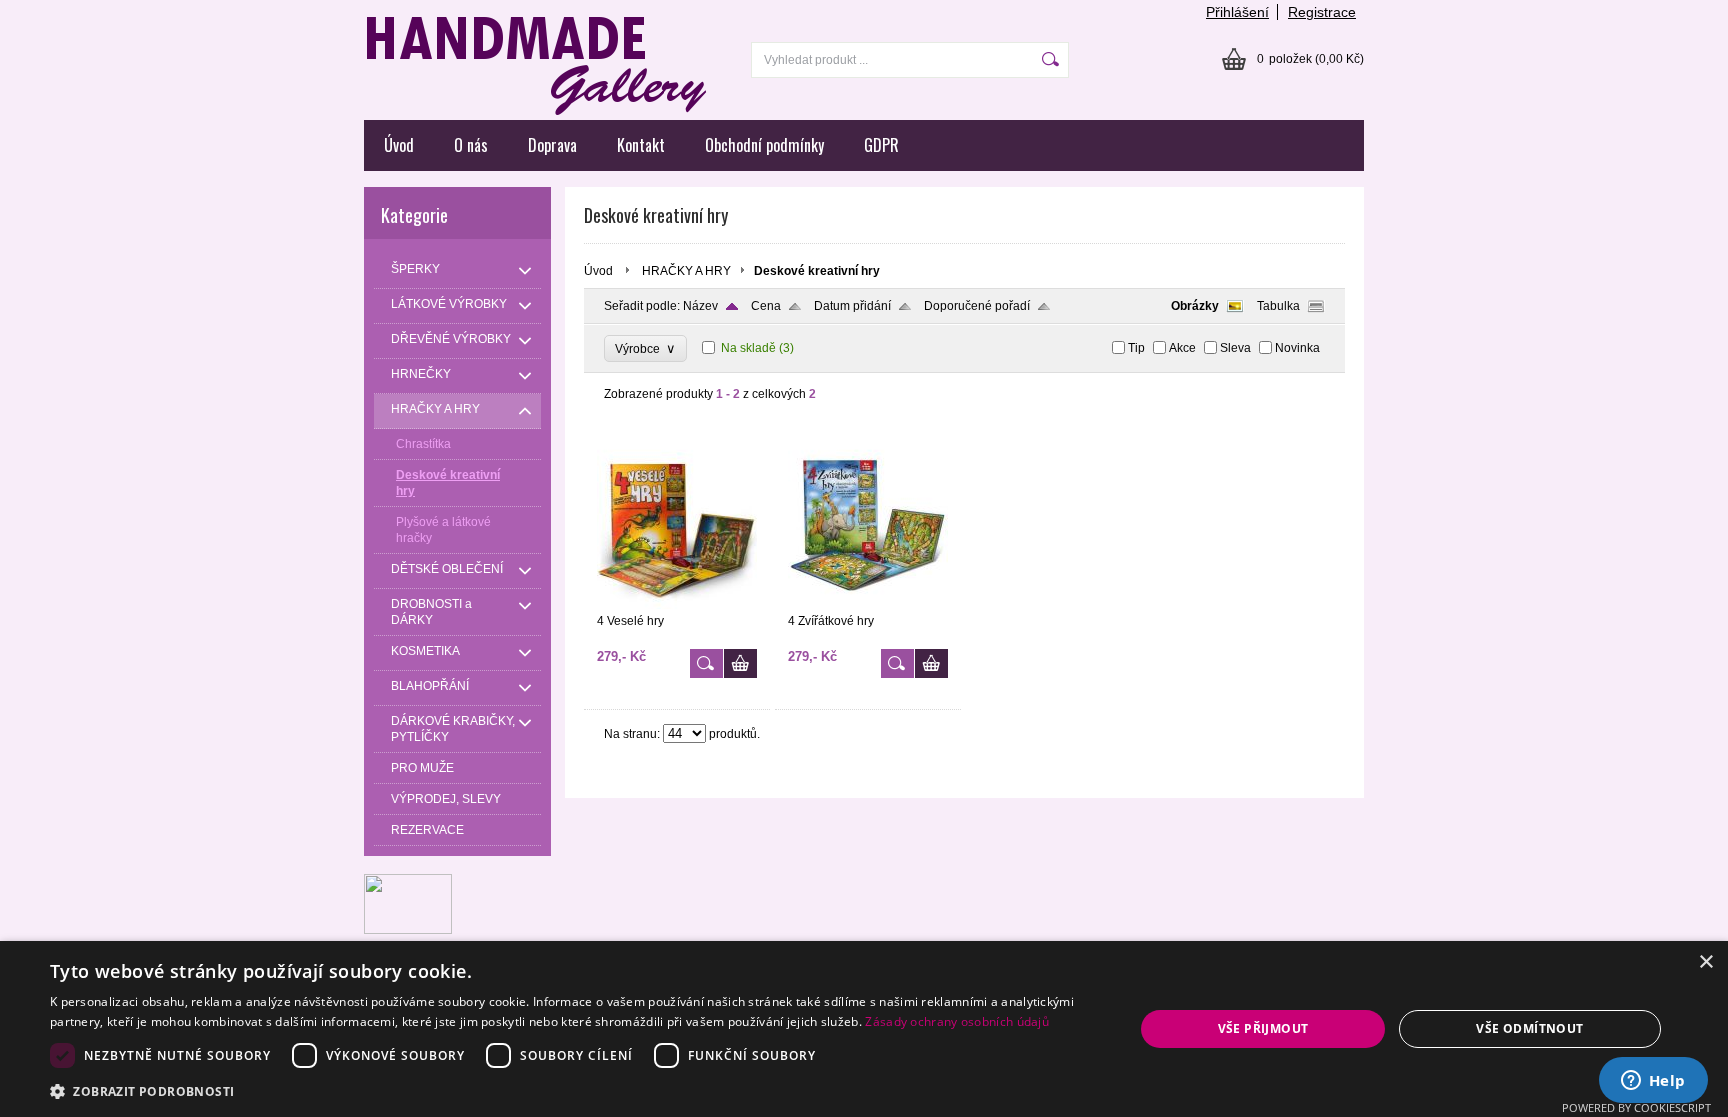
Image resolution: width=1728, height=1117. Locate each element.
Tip (1136, 348)
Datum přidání (852, 306)
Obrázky (1195, 306)
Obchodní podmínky (764, 145)
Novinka (1297, 348)
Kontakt (641, 145)
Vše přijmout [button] (1263, 1028)
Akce (1182, 348)
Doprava (552, 145)
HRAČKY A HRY (686, 271)
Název (700, 306)
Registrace (1322, 12)
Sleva (1235, 348)
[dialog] (864, 1029)
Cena (766, 306)
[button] (576, 1090)
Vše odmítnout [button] (1529, 1028)
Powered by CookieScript (1636, 1107)
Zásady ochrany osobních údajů (957, 1021)
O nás (471, 145)
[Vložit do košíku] (740, 663)
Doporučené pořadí (977, 306)
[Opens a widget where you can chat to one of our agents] (1653, 1082)
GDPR (881, 145)
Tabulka (1278, 306)
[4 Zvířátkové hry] (868, 605)
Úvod (399, 145)
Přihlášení (1237, 12)
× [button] (1705, 962)
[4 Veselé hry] (677, 605)
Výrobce (645, 348)
